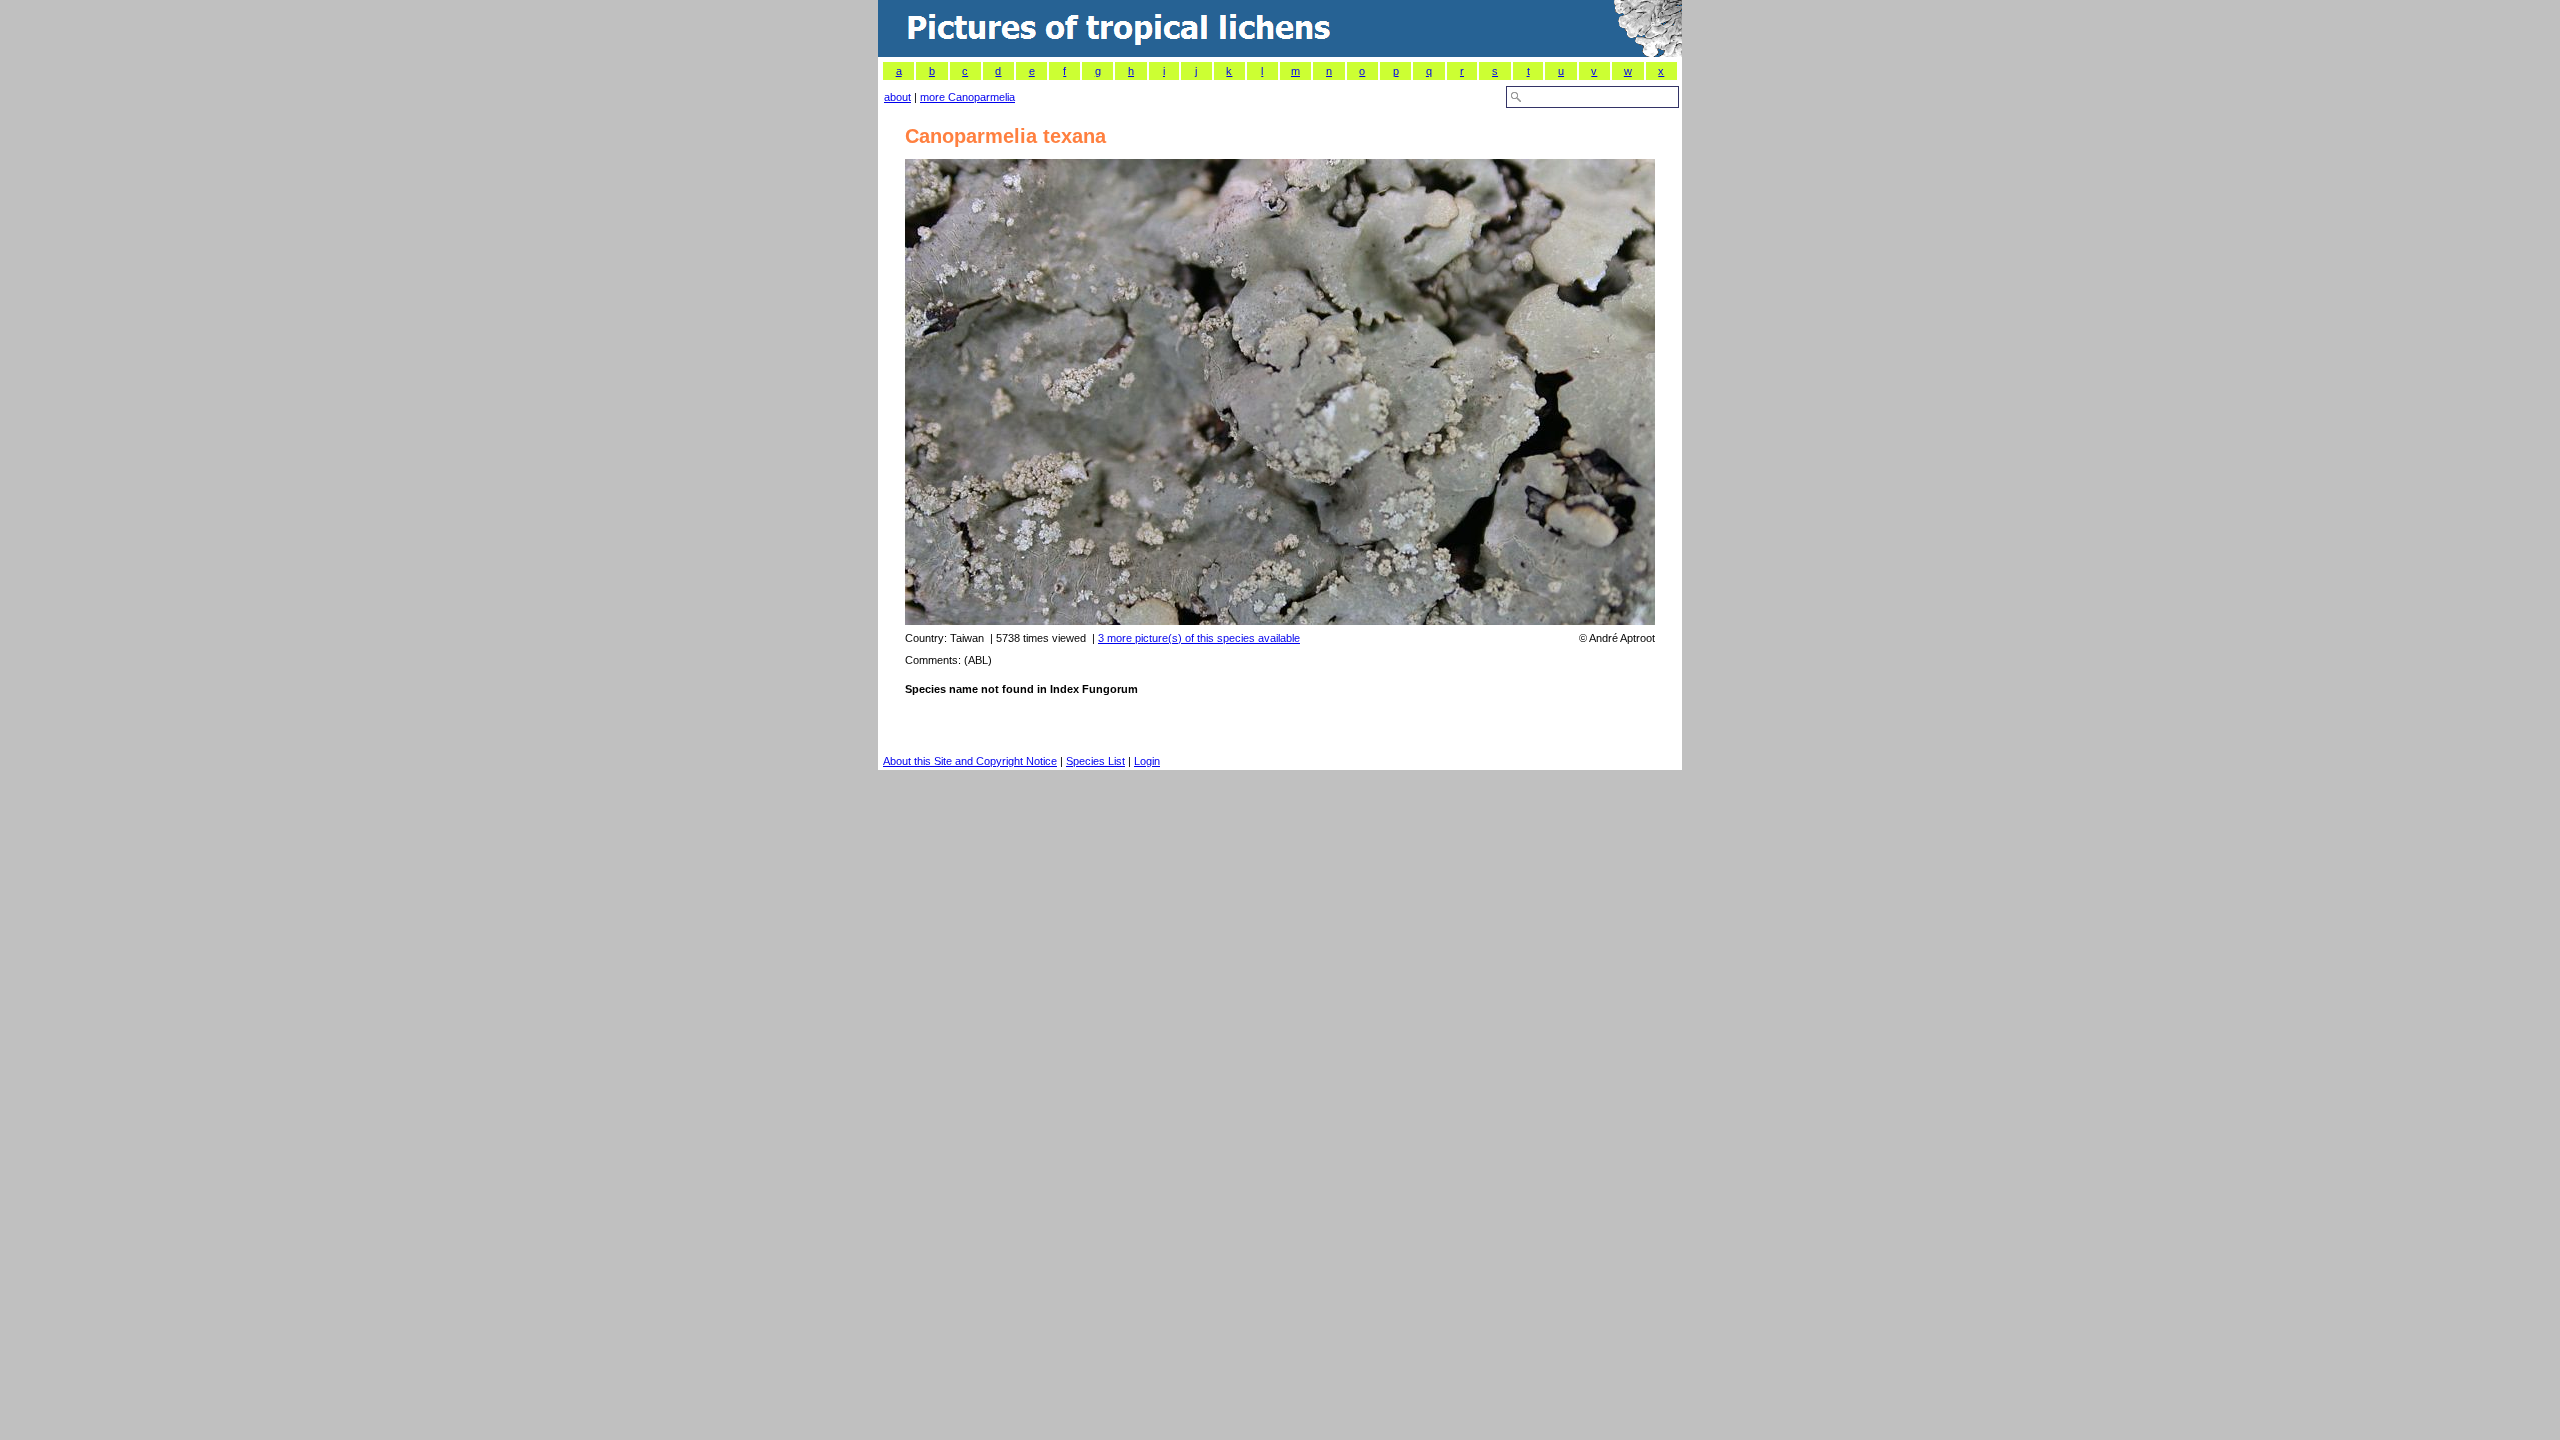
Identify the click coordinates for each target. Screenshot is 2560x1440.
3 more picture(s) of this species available (1199, 638)
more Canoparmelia (967, 97)
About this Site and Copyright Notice (970, 761)
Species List (1095, 761)
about (897, 97)
